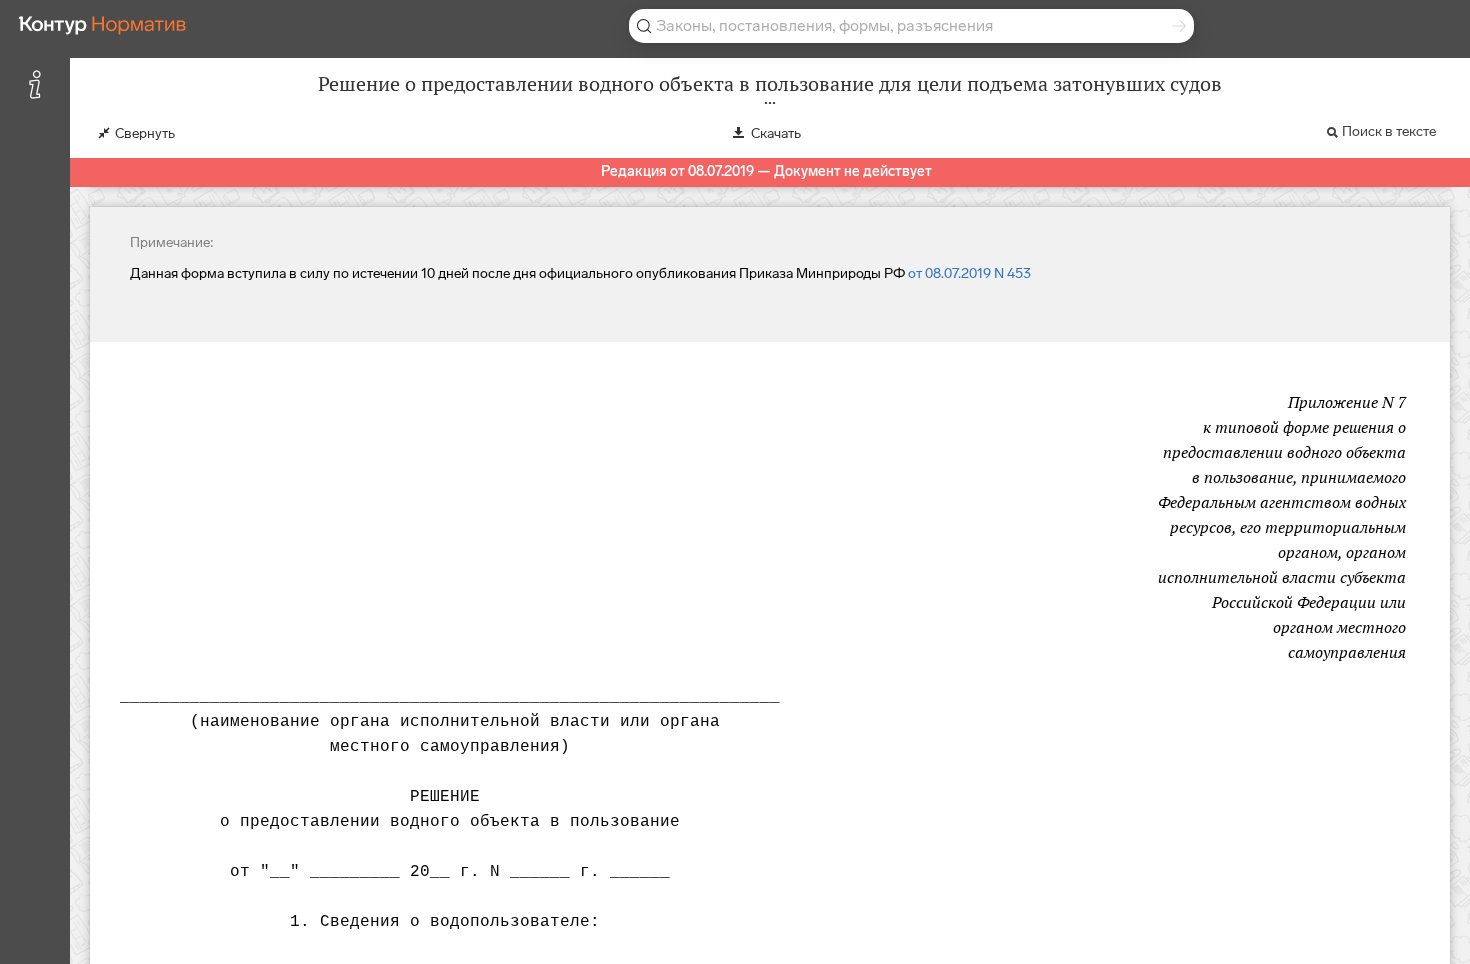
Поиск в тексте (1389, 131)
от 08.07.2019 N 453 (969, 273)
